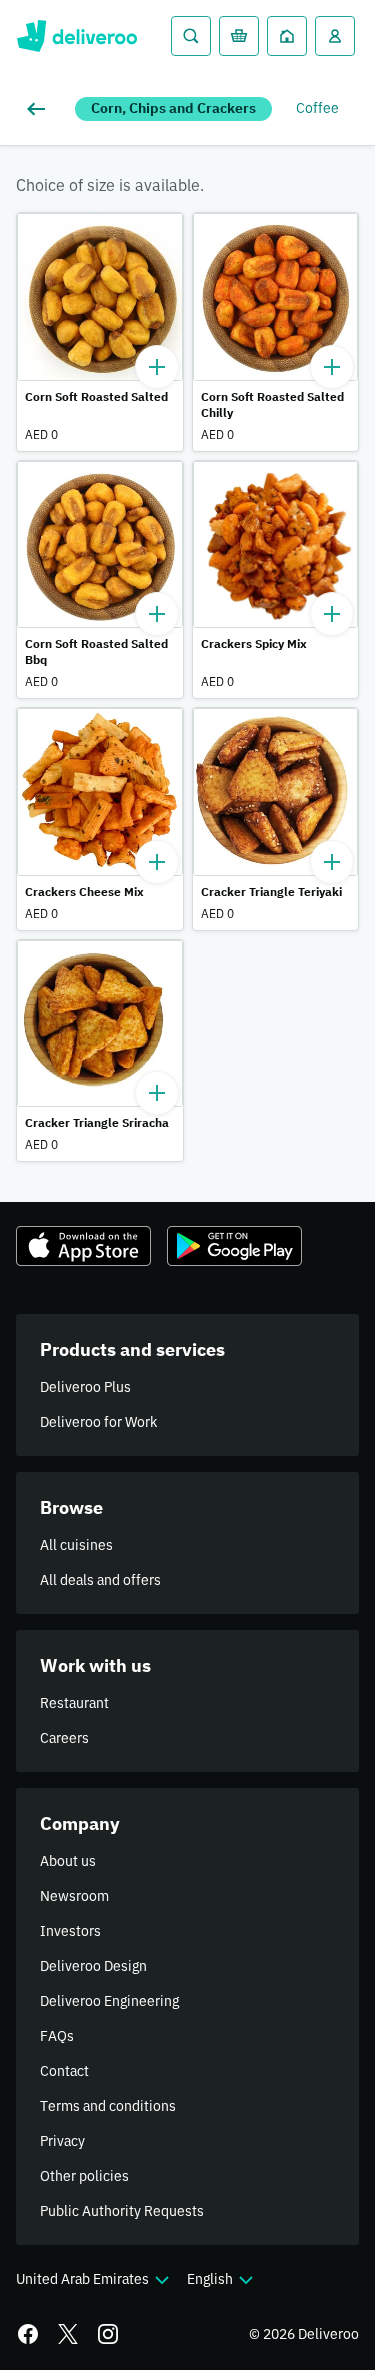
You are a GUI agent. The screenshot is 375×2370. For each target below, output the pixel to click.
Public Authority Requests (122, 2211)
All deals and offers (100, 1580)
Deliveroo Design (93, 1966)
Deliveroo (76, 36)
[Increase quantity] (157, 367)
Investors (70, 1931)
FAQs (57, 2036)
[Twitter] (68, 2334)
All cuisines (76, 1545)
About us (68, 1861)
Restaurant (74, 1703)
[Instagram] (108, 2334)
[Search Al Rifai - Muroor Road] (191, 36)
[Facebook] (28, 2334)
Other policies (84, 2176)
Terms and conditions (108, 2106)
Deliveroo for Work (98, 1422)
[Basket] (239, 36)
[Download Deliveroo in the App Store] (83, 1246)
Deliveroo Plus (85, 1387)
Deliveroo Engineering (109, 2001)
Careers (64, 1738)
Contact (64, 2071)
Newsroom (74, 1896)
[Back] (40, 109)
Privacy (62, 2141)
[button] (100, 332)
